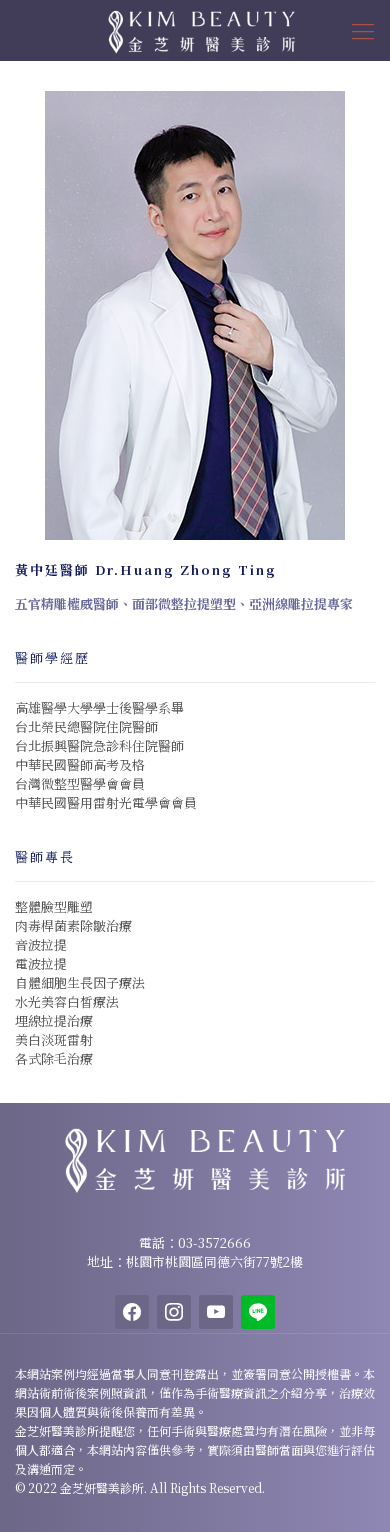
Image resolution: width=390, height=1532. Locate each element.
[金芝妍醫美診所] (195, 30)
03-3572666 (214, 1242)
